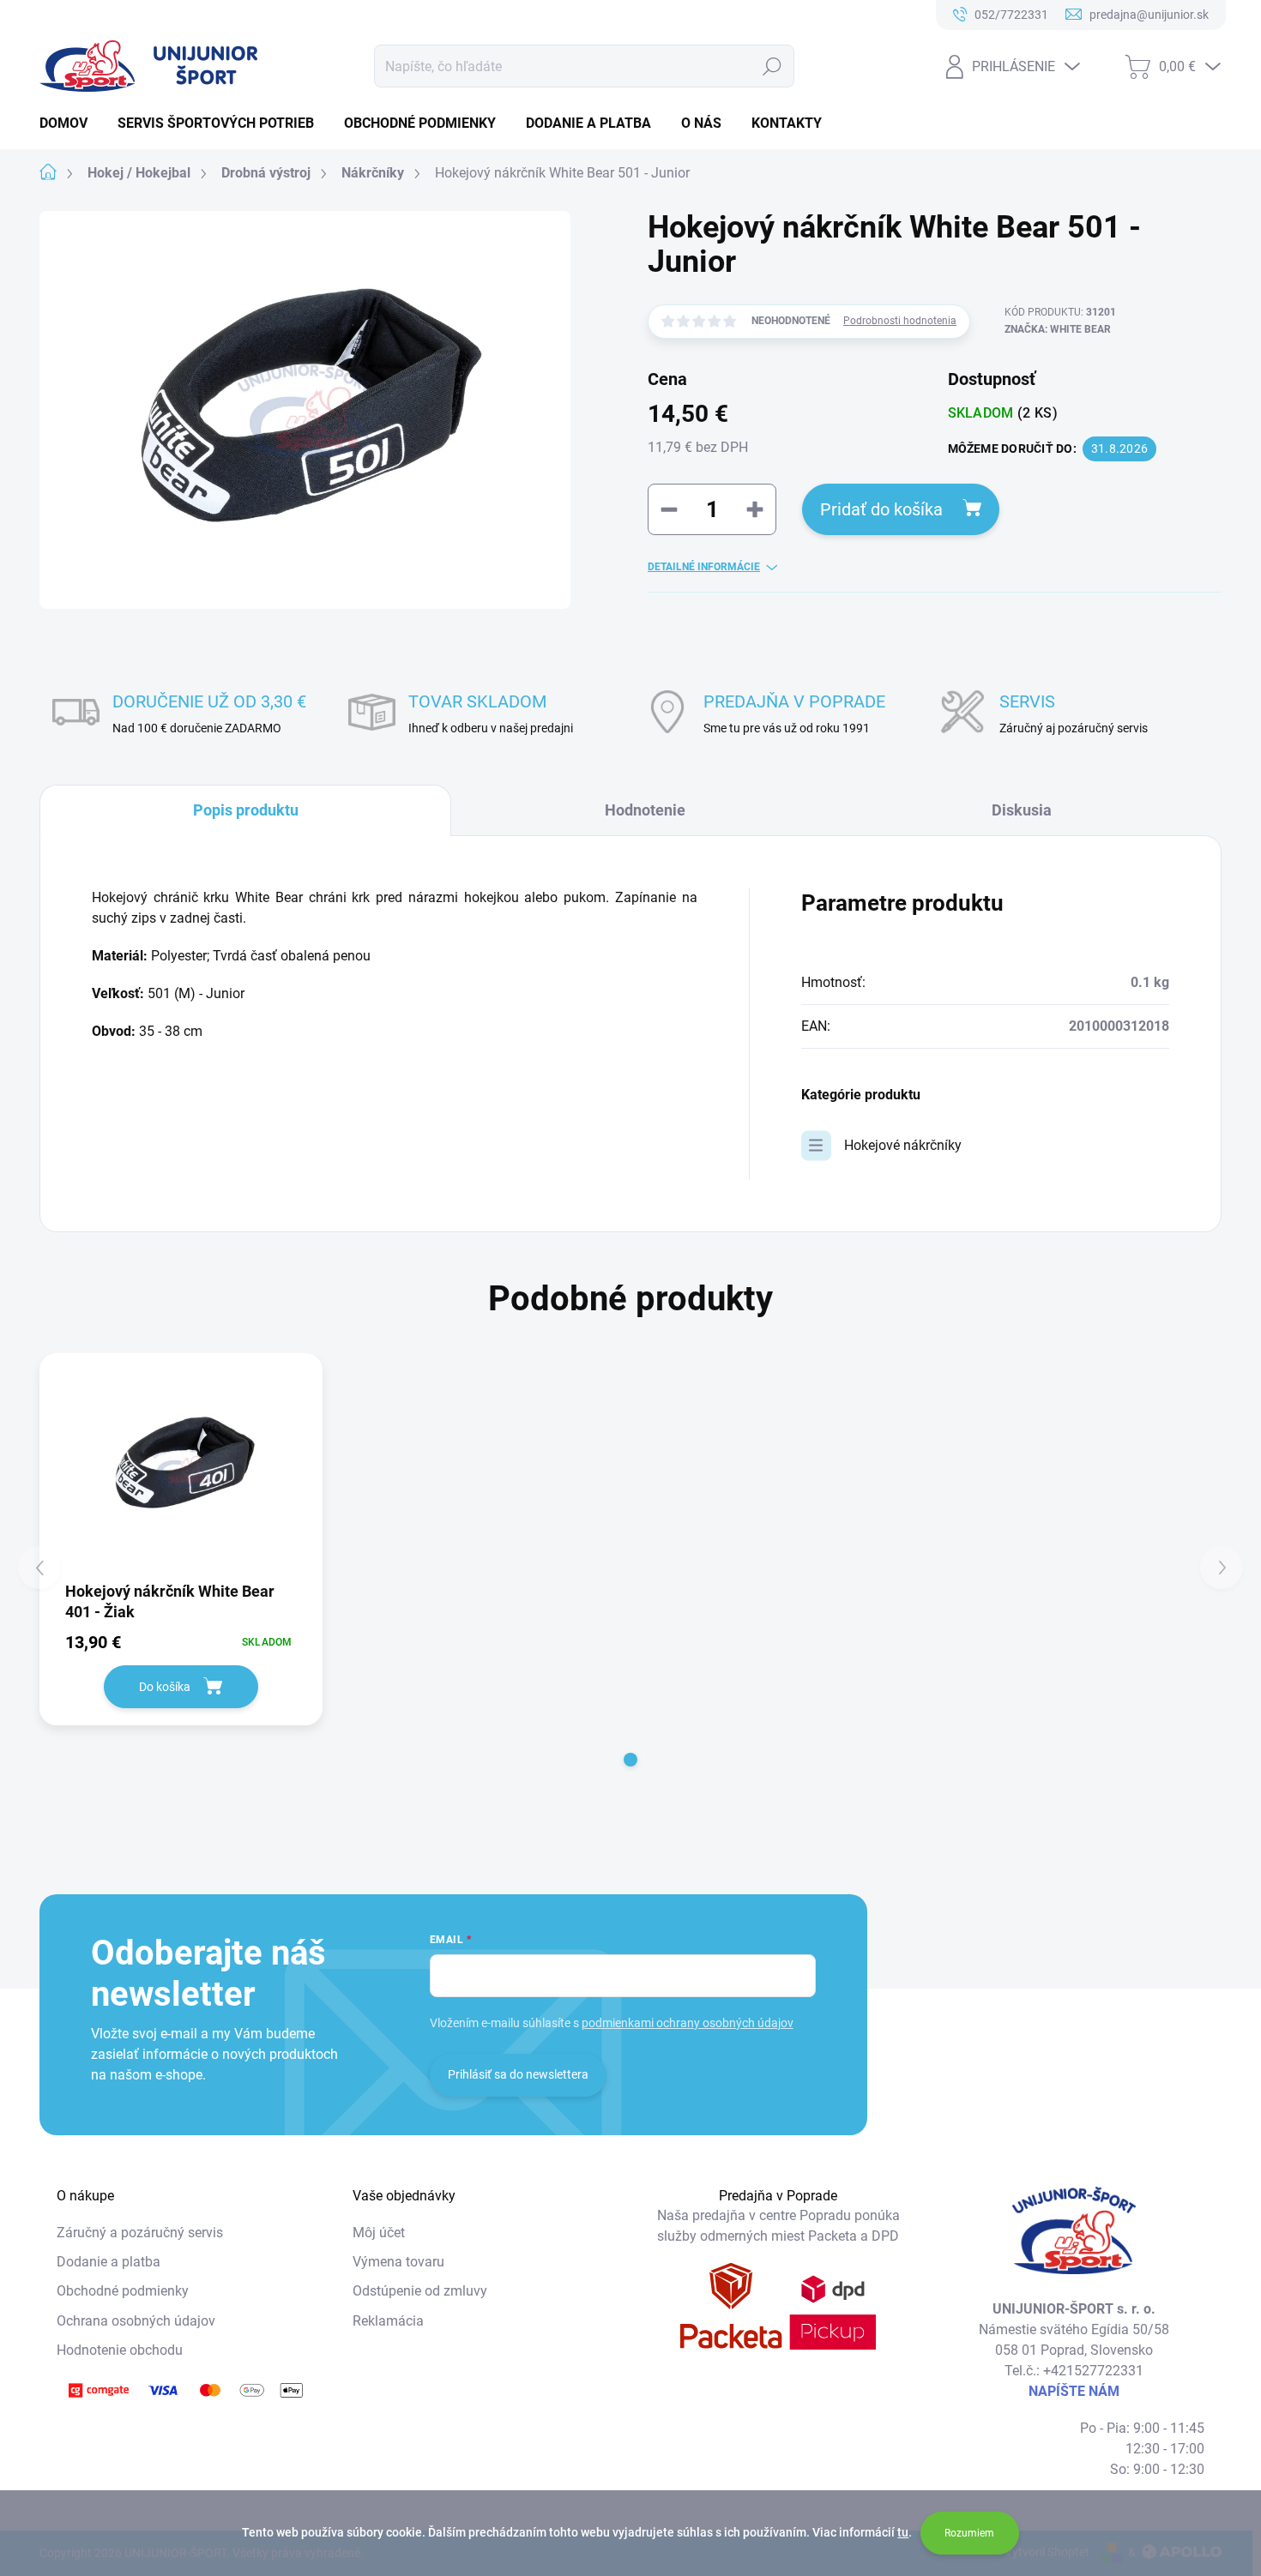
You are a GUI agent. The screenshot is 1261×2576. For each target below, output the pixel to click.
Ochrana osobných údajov (136, 2321)
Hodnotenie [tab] (645, 810)
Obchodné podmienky (123, 2291)
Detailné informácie (704, 567)
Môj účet (379, 2233)
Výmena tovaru (398, 2262)
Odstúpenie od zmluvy (420, 2291)
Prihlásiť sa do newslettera (518, 2074)
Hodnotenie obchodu (120, 2350)
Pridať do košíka (881, 509)
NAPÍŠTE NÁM (1074, 2391)
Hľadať (772, 66)
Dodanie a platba (109, 2262)
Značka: (1058, 329)
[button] (630, 1760)
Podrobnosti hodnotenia (900, 321)
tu (903, 2532)
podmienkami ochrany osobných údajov (688, 2023)
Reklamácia (388, 2321)
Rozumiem (969, 2533)
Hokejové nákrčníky (903, 1145)
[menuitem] (70, 123)
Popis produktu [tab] (246, 810)
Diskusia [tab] (1022, 810)
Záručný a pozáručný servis (140, 2233)
